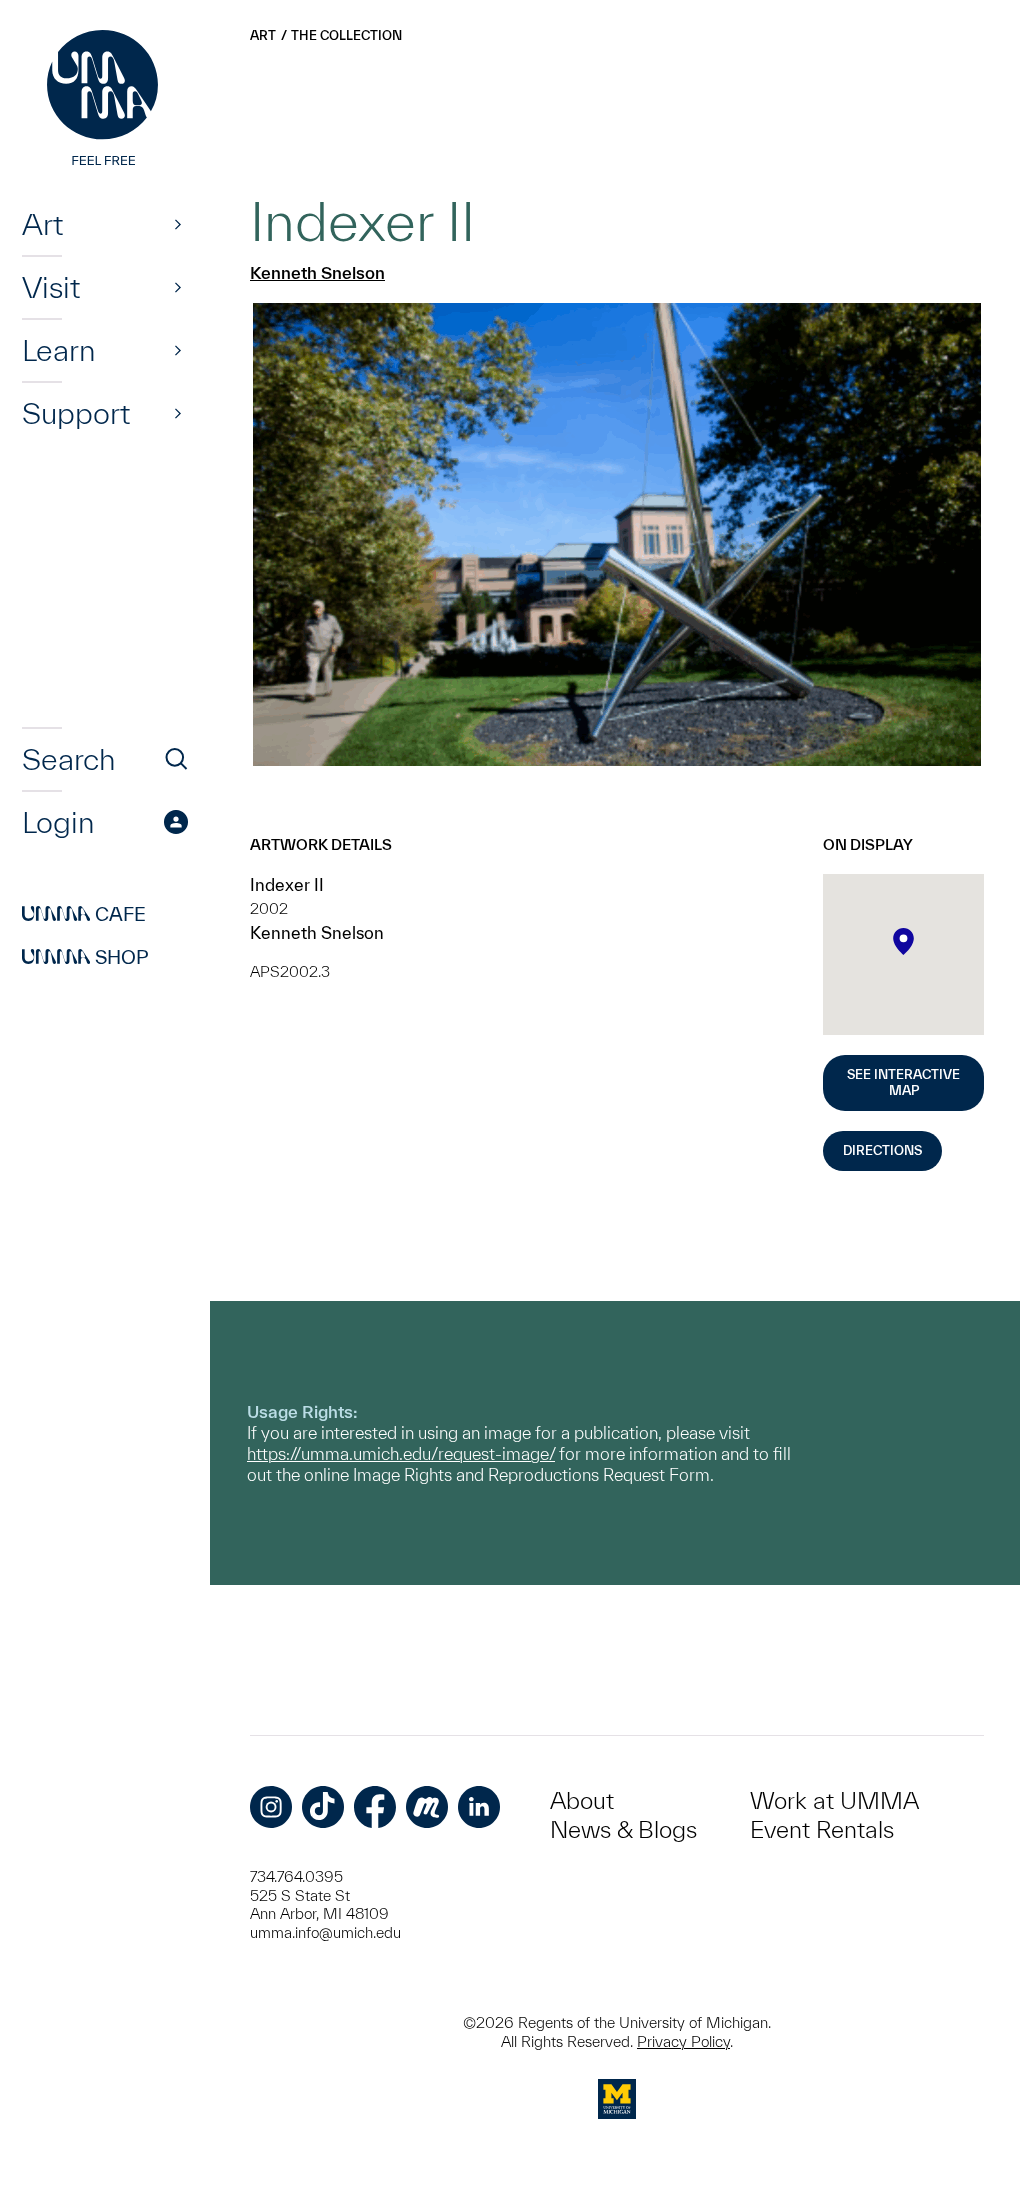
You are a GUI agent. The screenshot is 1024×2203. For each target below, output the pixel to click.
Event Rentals (822, 1829)
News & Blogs (623, 1829)
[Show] (178, 224)
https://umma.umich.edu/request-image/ (401, 1453)
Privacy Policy (683, 2041)
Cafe (84, 914)
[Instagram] (271, 1807)
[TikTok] (323, 1807)
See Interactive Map (903, 1082)
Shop (85, 957)
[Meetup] (427, 1807)
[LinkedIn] (479, 1807)
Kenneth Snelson (317, 272)
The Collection (346, 35)
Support (76, 413)
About (582, 1800)
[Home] (105, 100)
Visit (51, 287)
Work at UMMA (834, 1800)
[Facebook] (375, 1807)
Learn (58, 350)
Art (42, 224)
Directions (882, 1150)
